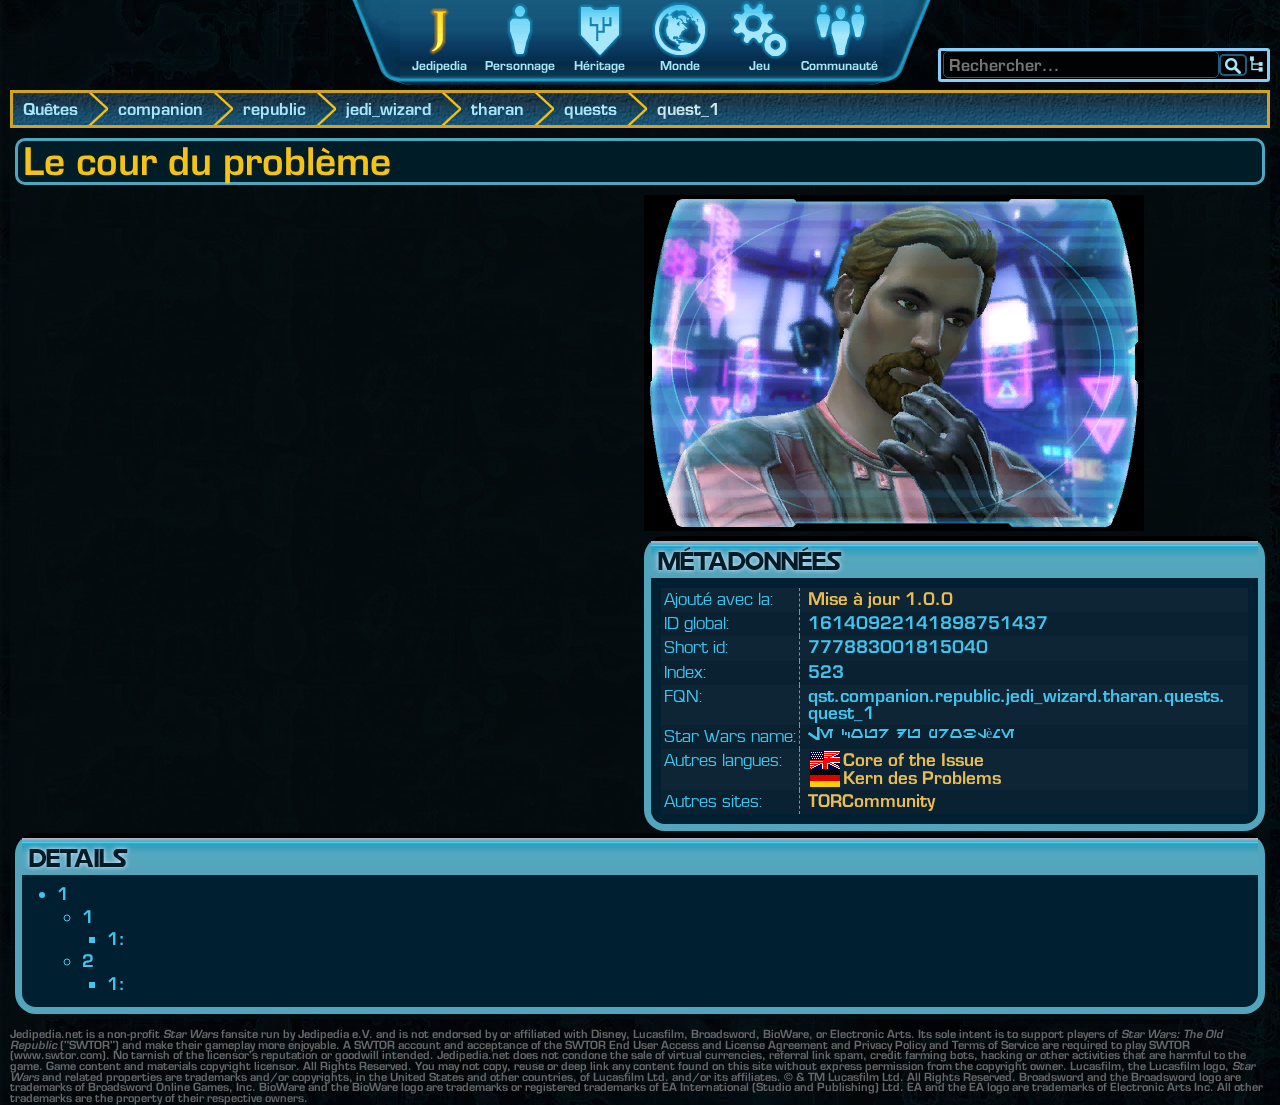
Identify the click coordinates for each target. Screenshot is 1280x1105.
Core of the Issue (858, 760)
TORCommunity (871, 800)
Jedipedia (439, 65)
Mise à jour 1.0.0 (880, 598)
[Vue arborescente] (1257, 65)
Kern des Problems (858, 778)
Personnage (520, 65)
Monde (680, 65)
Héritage (599, 65)
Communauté (839, 65)
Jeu (759, 65)
